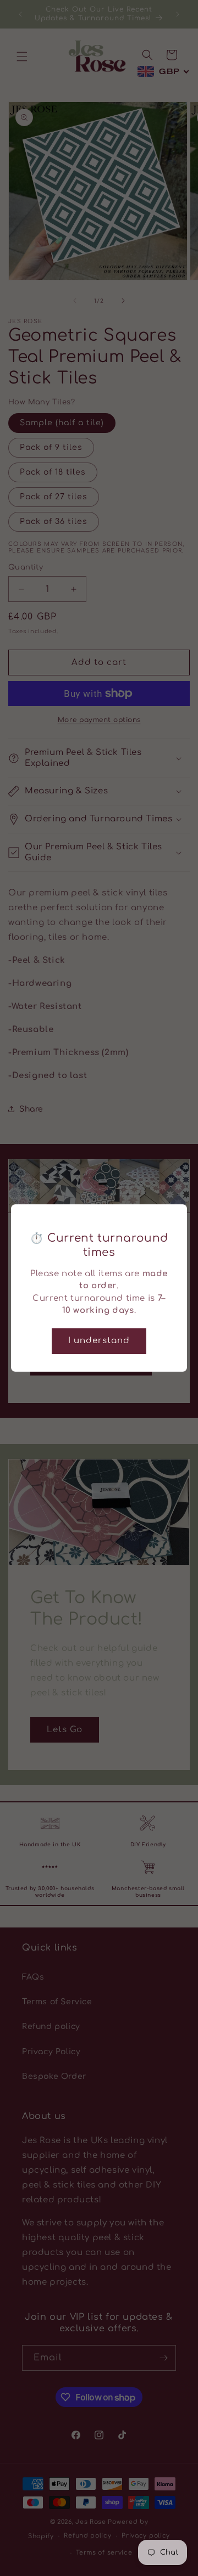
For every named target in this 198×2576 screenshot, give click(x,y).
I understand (99, 1341)
